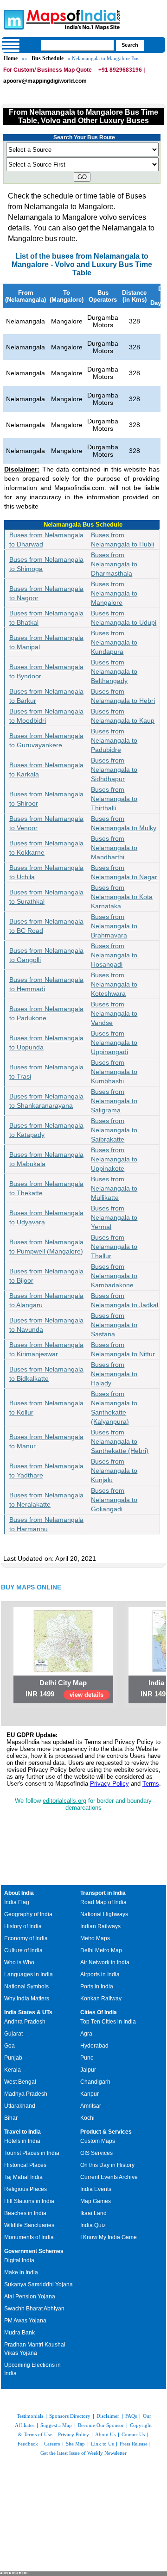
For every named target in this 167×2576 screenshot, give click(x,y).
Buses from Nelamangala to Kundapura (114, 642)
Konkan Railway (101, 1999)
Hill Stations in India (29, 2201)
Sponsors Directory (70, 2416)
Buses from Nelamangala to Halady (114, 1374)
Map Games (96, 2201)
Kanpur (90, 2094)
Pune (87, 2058)
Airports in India (100, 1974)
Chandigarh (95, 2082)
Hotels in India (22, 2141)
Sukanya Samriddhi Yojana (39, 2284)
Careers (52, 2444)
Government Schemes (34, 2251)
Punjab (13, 2058)
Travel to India (22, 2132)
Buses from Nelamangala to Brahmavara (114, 926)
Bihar (11, 2118)
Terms (151, 1784)
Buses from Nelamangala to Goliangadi (114, 1500)
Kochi (87, 2118)
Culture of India (23, 1950)
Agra (86, 2034)
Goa (10, 2046)
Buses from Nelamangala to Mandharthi (114, 848)
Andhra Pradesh (25, 2022)
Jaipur (88, 2070)
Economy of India (26, 1938)
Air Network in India (105, 1962)
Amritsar (91, 2106)
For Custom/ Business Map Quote (48, 70)
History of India (23, 1926)
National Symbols (26, 1986)
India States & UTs (28, 2012)
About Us (105, 2434)
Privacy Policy (109, 1784)
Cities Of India (99, 2012)
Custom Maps (98, 2141)
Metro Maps (95, 1938)
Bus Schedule (48, 58)
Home (11, 58)
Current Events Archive (109, 2177)
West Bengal (20, 2082)
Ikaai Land (93, 2213)
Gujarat (13, 2034)
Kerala (13, 2070)
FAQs (131, 2416)
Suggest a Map (56, 2425)
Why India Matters (27, 1999)
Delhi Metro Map (101, 1950)
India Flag (17, 1902)
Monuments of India (29, 2237)
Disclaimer (108, 2416)
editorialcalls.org (64, 1801)
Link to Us (102, 2444)
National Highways (104, 1914)
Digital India (19, 2260)
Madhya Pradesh (26, 2094)
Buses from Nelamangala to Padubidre (114, 740)
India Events (96, 2189)
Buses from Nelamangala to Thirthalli (114, 799)
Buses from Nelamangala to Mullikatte (114, 1188)
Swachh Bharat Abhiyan (34, 2309)
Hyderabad (94, 2046)
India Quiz (93, 2225)
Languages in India (29, 1974)
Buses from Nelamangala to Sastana (114, 1325)
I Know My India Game (109, 2237)
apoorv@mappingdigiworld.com (45, 81)
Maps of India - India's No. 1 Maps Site (13, 19)
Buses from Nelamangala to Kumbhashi (114, 1072)
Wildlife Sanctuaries (29, 2225)
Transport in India (103, 1893)
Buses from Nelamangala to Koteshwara (114, 984)
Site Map (75, 2444)
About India (19, 1893)
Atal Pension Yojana (30, 2297)
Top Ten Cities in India (108, 2022)
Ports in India (97, 1986)
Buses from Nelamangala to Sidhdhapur (114, 770)
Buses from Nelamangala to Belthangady (114, 671)
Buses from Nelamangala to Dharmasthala (114, 564)
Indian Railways (100, 1926)
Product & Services (106, 2132)
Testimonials (30, 2416)
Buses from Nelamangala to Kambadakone (114, 1276)
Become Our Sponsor (101, 2425)
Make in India (21, 2272)
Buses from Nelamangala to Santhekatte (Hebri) (120, 1441)
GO (82, 177)
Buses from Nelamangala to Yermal (114, 1217)
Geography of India (28, 1914)
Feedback (28, 2444)
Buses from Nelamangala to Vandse (114, 1013)
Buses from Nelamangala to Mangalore (114, 593)
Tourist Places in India (32, 2153)
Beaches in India (25, 2213)
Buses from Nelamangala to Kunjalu (114, 1471)
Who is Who (19, 1962)
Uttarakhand (20, 2106)
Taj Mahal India (23, 2177)
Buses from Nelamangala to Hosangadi (114, 955)
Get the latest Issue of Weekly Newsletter (83, 2453)
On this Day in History (107, 2165)
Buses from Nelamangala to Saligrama (114, 1101)
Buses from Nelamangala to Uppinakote (114, 1159)
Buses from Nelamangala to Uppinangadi (114, 1043)
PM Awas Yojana (25, 2321)
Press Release (134, 2444)
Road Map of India (103, 1902)
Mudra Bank (19, 2333)
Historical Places (25, 2165)
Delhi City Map (63, 1683)
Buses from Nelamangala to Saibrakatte (114, 1130)
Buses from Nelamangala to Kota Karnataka (122, 897)
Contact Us (133, 2434)
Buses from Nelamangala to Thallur (114, 1247)
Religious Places (26, 2189)
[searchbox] (77, 45)
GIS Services (96, 2153)
